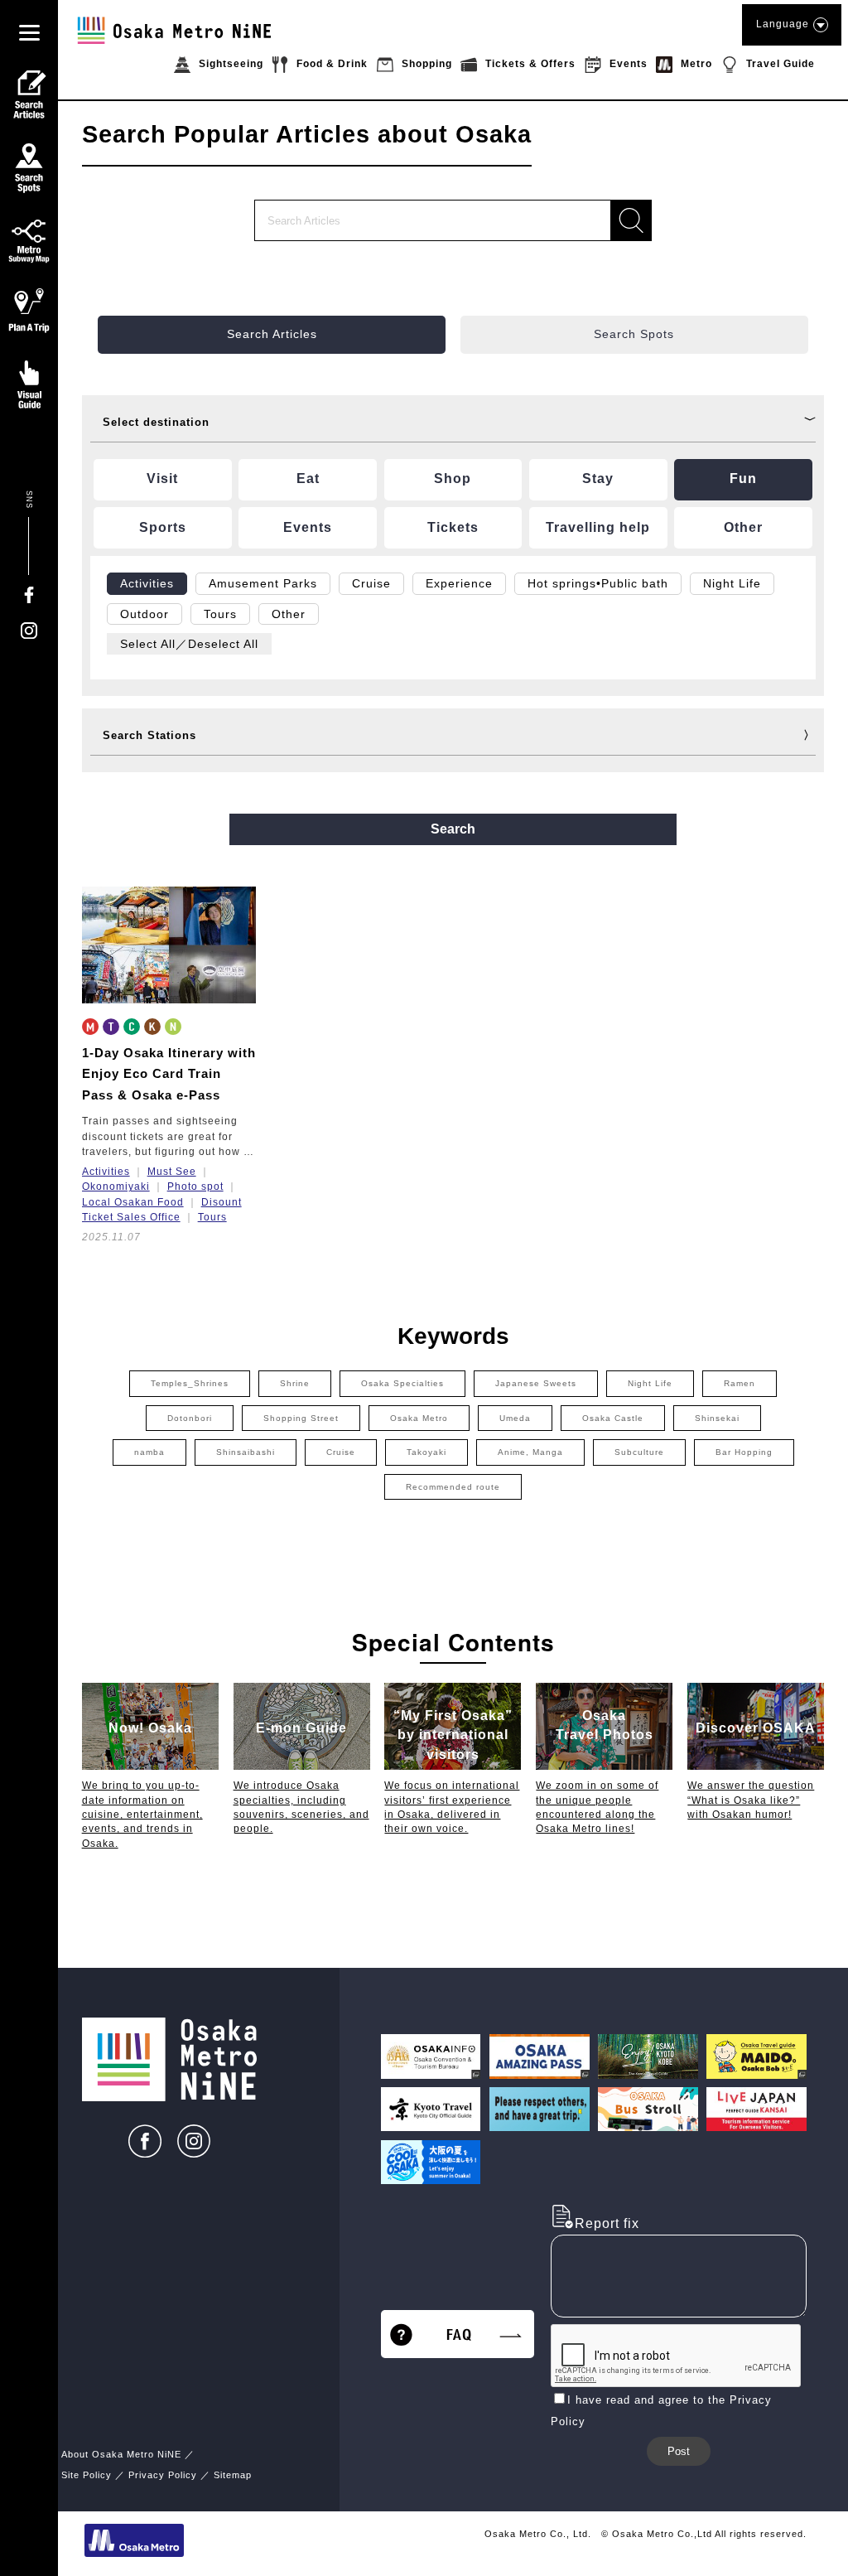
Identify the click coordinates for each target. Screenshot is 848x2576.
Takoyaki (426, 1452)
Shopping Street (301, 1418)
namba (149, 1452)
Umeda (515, 1418)
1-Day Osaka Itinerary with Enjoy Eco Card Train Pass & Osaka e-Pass (169, 1074)
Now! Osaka (150, 1728)
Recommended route (453, 1487)
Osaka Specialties (402, 1383)
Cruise (341, 1452)
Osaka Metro (419, 1418)
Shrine (295, 1383)
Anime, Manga (530, 1452)
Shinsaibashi (246, 1452)
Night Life (650, 1383)
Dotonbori (190, 1418)
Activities (106, 1172)
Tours (212, 1217)
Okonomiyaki (116, 1187)
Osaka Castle (613, 1418)
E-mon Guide (301, 1728)
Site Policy (87, 2475)
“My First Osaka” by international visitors (453, 1735)
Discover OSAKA (756, 1728)
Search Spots (634, 334)
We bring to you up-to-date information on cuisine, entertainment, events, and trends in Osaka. (142, 1814)
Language (783, 24)
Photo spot (195, 1187)
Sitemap (233, 2475)
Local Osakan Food (133, 1202)
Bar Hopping (744, 1452)
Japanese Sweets (536, 1383)
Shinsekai (717, 1418)
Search (453, 829)
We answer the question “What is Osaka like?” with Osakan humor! (751, 1800)
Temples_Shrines (190, 1383)
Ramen (740, 1383)
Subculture (639, 1452)
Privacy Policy (163, 2475)
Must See (172, 1172)
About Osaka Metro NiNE (121, 2454)
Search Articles (272, 334)
